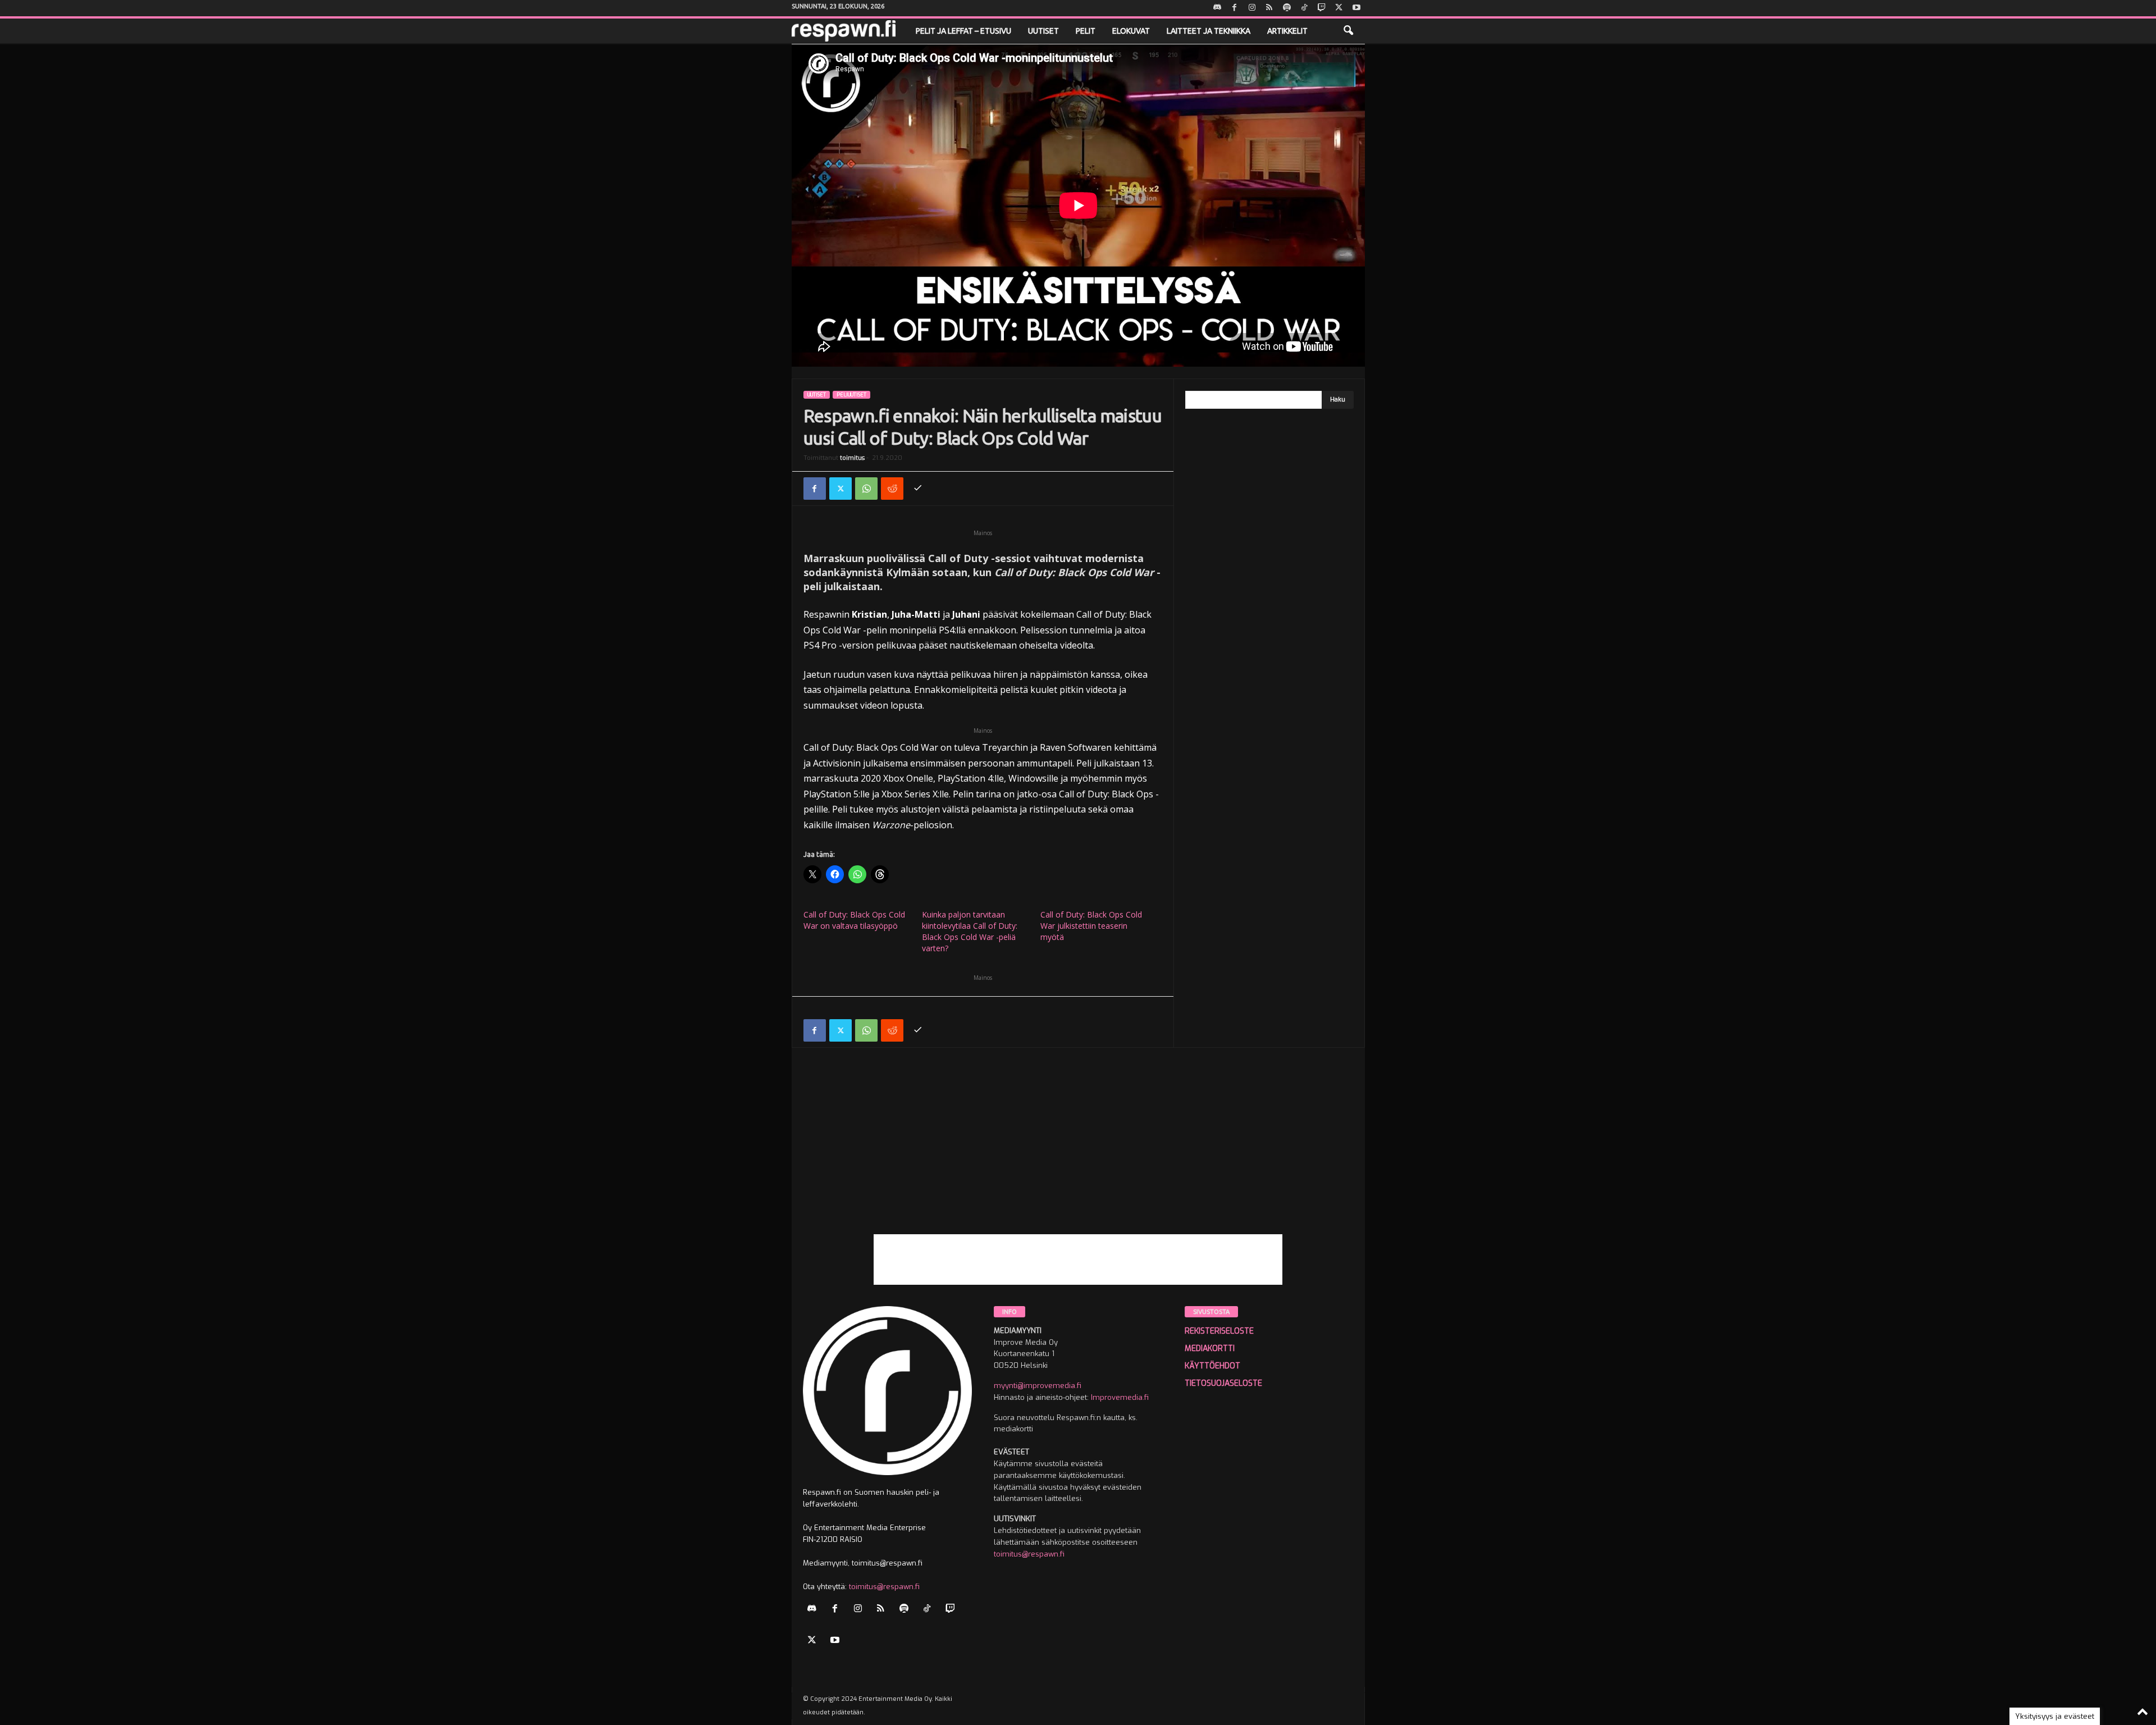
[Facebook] (1235, 8)
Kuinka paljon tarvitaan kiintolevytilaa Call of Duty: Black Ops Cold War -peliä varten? (970, 931)
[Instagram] (1252, 8)
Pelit (1086, 31)
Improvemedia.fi (1120, 1397)
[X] (1339, 8)
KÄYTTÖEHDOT (1212, 1366)
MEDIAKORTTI (1210, 1348)
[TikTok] (1304, 8)
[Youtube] (1356, 8)
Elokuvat (1131, 31)
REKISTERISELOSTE (1219, 1331)
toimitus (852, 458)
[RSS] (1269, 8)
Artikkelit (1287, 31)
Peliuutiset (851, 395)
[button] (1348, 31)
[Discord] (1217, 8)
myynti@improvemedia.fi (1038, 1386)
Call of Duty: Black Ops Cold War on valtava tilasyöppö (854, 920)
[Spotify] (1287, 8)
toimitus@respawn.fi (884, 1587)
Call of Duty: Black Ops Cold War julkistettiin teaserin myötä (1091, 926)
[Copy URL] (918, 489)
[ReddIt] (892, 489)
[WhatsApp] (866, 489)
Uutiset (1043, 31)
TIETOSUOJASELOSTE (1223, 1383)
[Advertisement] (1078, 1156)
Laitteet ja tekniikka (1209, 31)
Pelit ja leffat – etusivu (963, 31)
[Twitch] (1322, 8)
